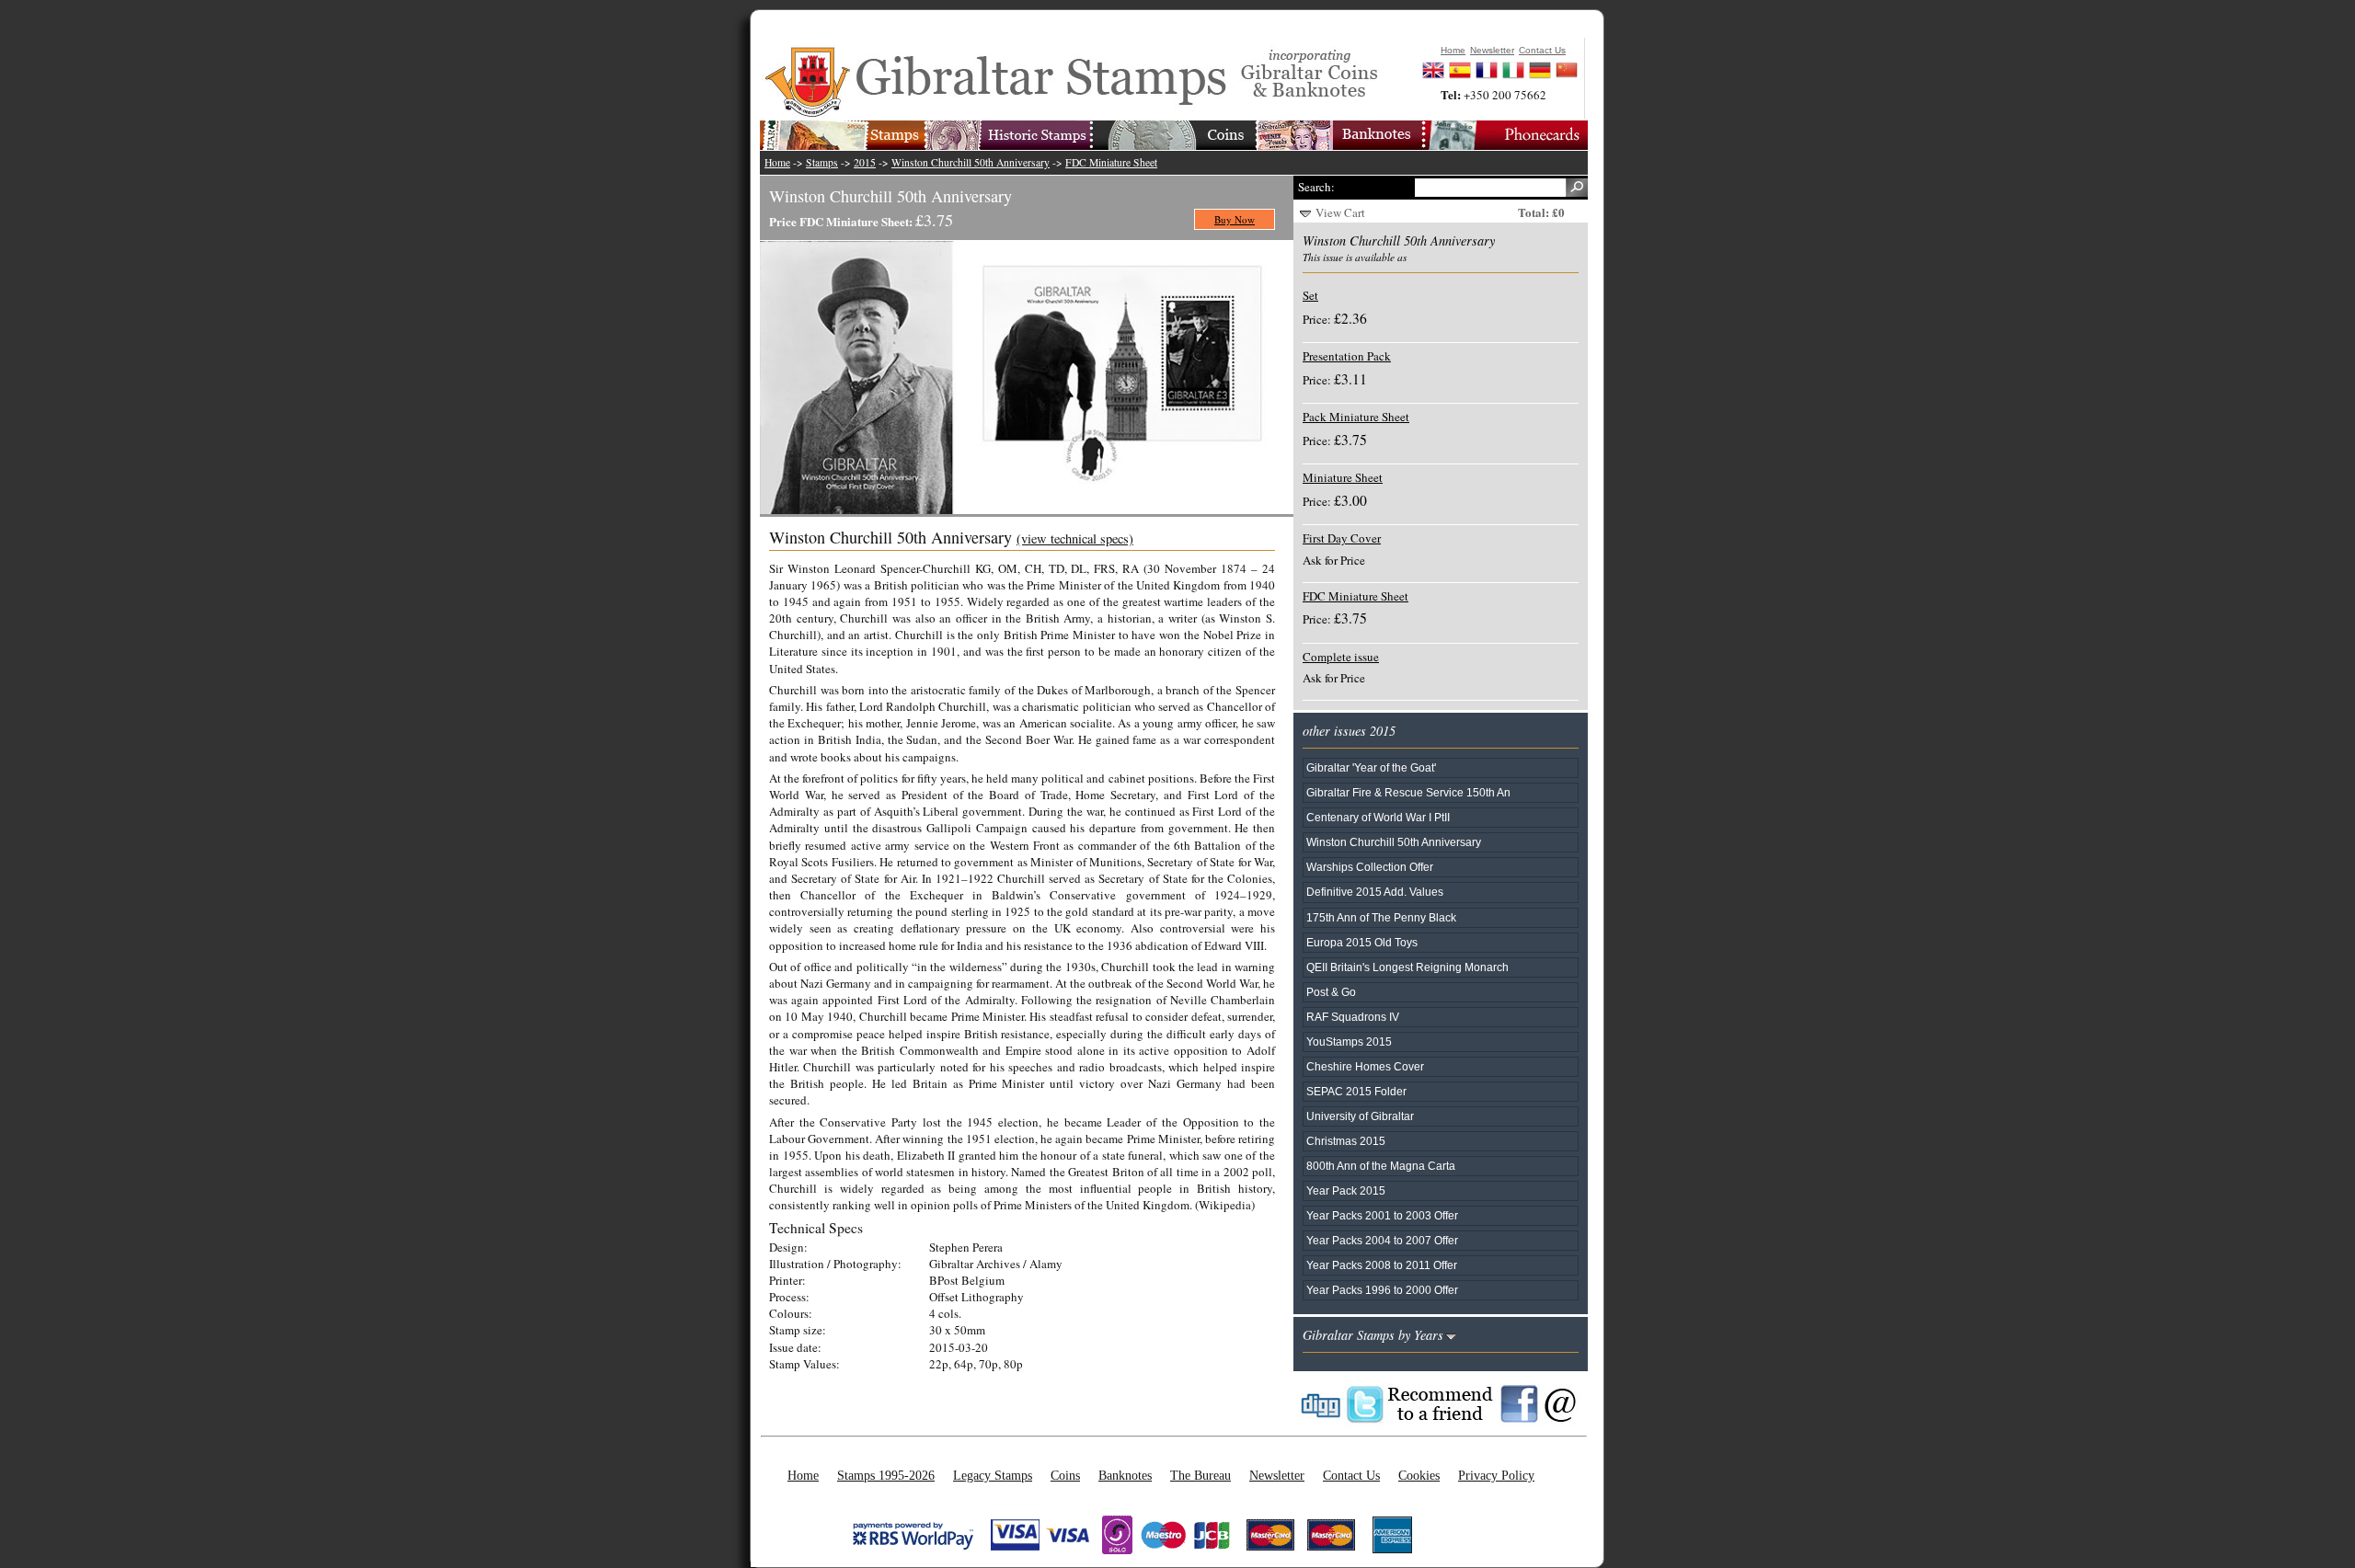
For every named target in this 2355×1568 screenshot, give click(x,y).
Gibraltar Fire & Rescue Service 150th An (1408, 792)
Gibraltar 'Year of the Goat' (1371, 767)
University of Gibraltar (1360, 1116)
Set (1310, 295)
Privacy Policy (1496, 1475)
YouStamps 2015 (1349, 1042)
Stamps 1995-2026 (886, 1475)
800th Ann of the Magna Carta (1381, 1166)
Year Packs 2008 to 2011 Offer (1382, 1265)
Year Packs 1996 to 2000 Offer (1382, 1290)
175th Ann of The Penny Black (1381, 917)
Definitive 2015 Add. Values (1375, 892)
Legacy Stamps (993, 1475)
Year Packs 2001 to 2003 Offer (1382, 1215)
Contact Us (1351, 1475)
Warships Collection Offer (1370, 867)
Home (777, 162)
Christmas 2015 (1346, 1141)
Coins (1065, 1475)
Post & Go (1331, 992)
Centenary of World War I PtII (1378, 817)
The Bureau (1200, 1475)
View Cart (1340, 212)
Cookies (1419, 1475)
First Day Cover (1342, 538)
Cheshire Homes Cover (1365, 1066)
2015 (865, 162)
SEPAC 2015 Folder (1356, 1091)
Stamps (822, 162)
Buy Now (1235, 219)
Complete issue (1341, 657)
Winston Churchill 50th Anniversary (971, 162)
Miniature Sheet (1343, 477)
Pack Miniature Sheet (1356, 417)
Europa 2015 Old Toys (1362, 942)
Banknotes (1125, 1475)
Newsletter (1277, 1475)
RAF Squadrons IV (1353, 1017)
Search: (1316, 187)
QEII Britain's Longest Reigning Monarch (1407, 967)
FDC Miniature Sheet (1111, 162)
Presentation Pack (1347, 356)
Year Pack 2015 (1346, 1190)
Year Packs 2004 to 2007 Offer (1382, 1240)
